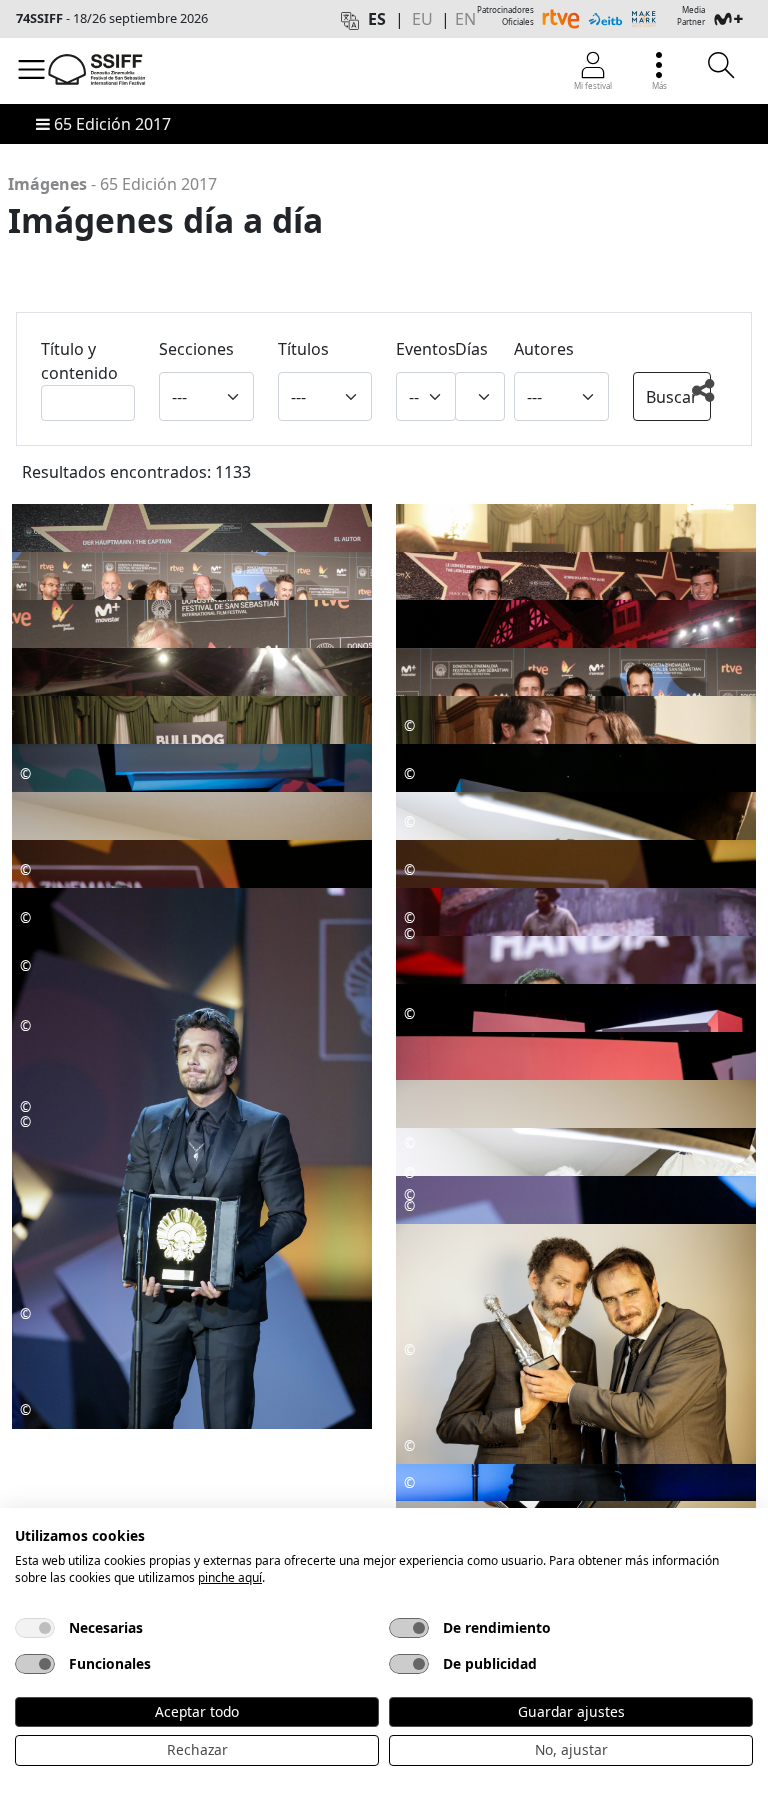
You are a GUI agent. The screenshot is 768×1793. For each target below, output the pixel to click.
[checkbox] (35, 1628)
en (465, 19)
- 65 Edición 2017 (112, 184)
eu (422, 19)
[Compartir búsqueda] (709, 400)
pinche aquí (230, 1577)
